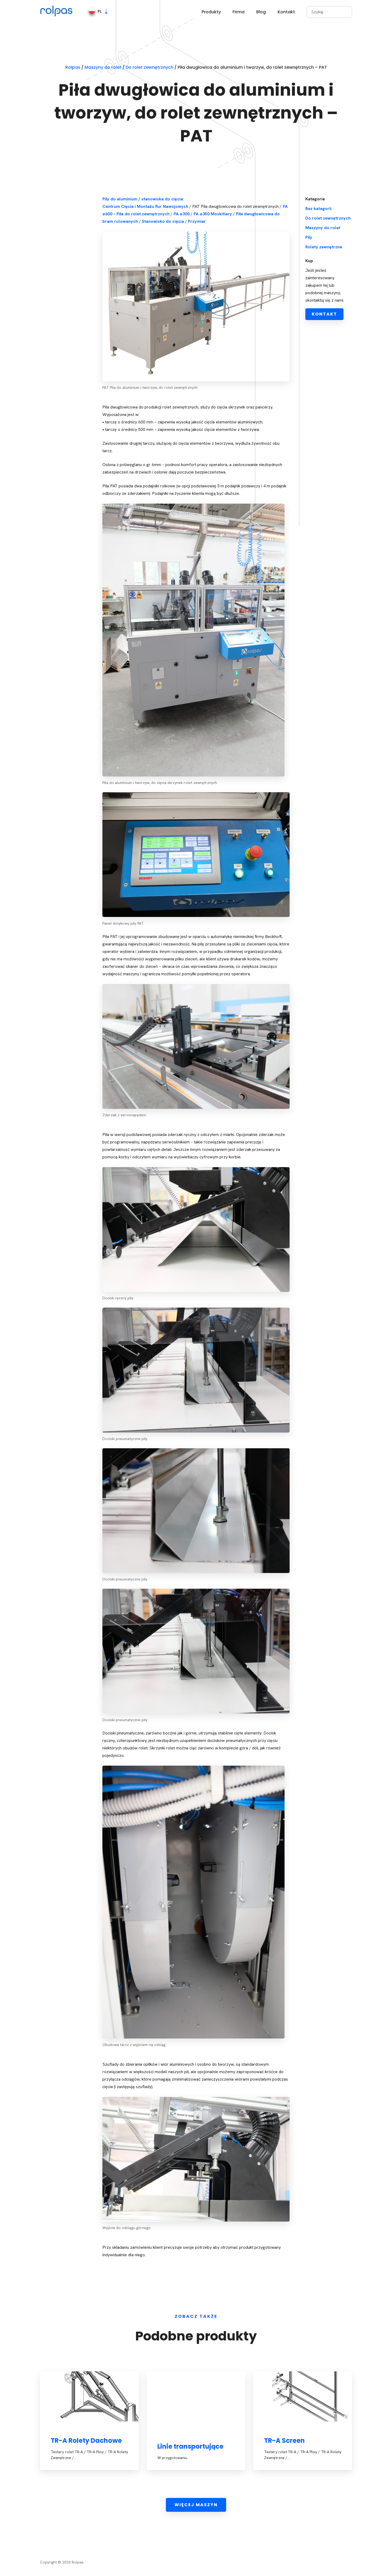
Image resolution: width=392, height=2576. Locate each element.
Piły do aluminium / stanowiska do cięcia (143, 199)
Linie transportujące (190, 2446)
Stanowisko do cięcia (163, 221)
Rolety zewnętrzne (324, 247)
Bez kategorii (318, 209)
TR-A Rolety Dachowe (86, 2440)
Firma (239, 12)
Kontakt (286, 12)
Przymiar (197, 221)
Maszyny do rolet (323, 228)
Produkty (211, 12)
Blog (261, 12)
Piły (309, 237)
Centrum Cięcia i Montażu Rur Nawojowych (145, 206)
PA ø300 (182, 214)
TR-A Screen (284, 2440)
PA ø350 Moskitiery (213, 214)
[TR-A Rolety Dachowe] (89, 2396)
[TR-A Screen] (303, 2396)
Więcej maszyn (196, 2505)
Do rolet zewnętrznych (328, 218)
